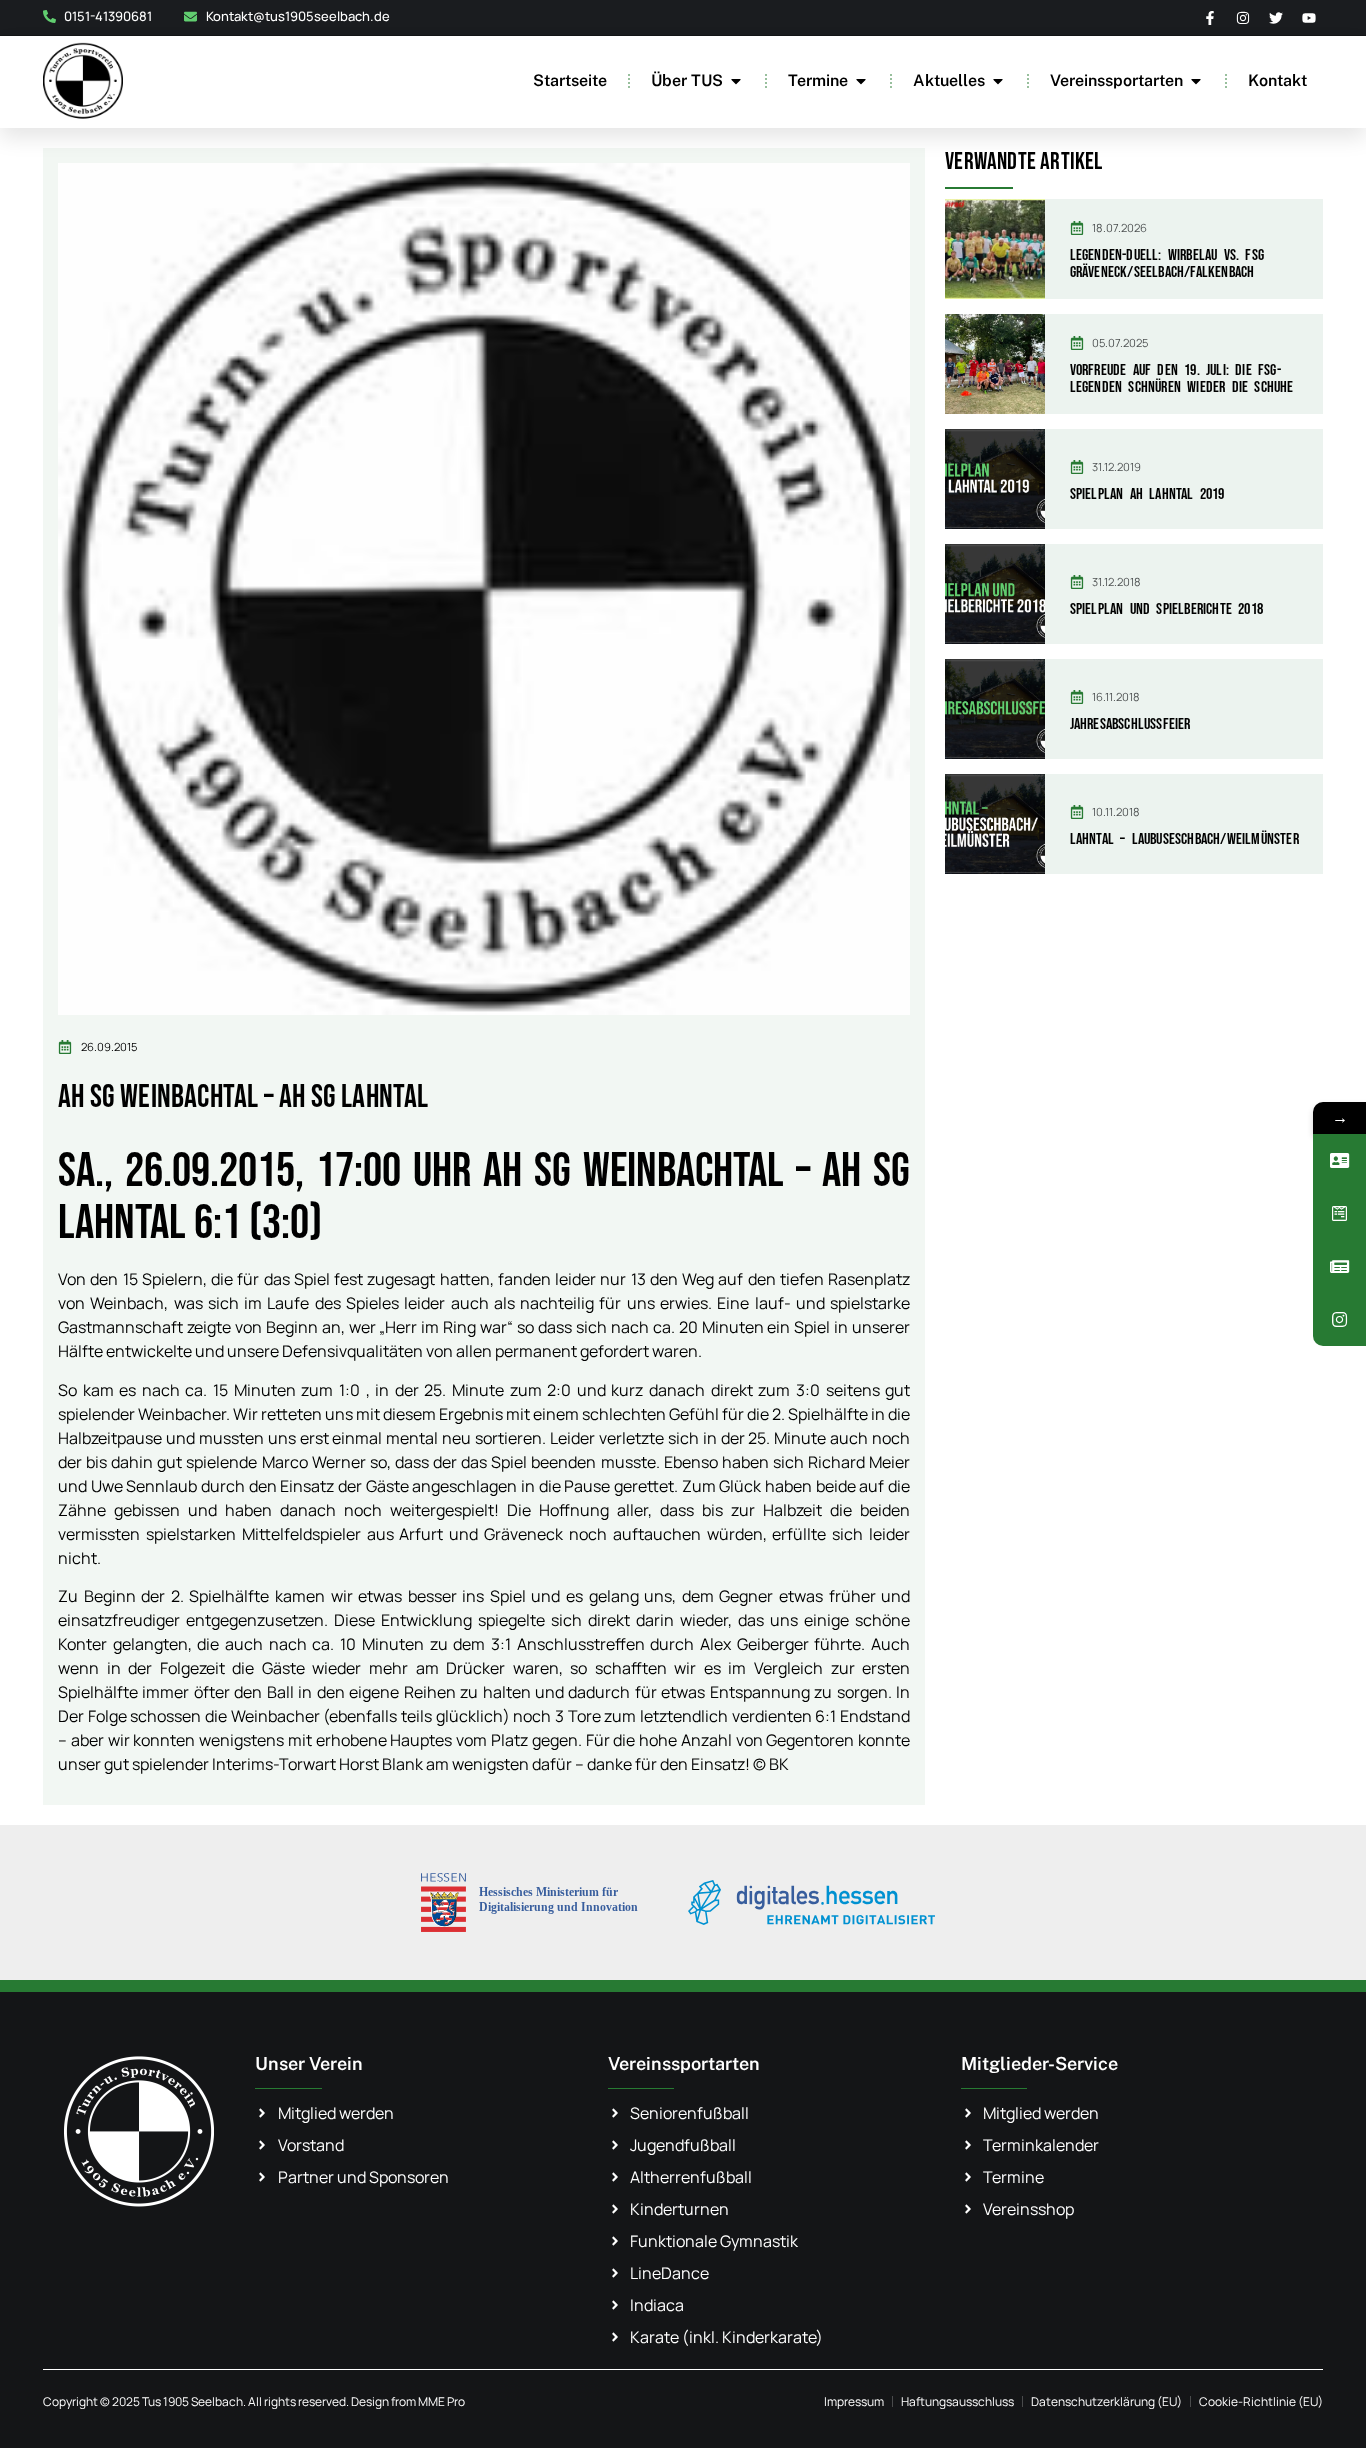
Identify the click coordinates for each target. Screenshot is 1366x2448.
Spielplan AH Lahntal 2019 (1147, 494)
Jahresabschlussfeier (1130, 724)
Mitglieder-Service (1039, 2063)
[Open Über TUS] (736, 81)
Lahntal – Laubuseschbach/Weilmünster (1184, 839)
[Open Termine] (861, 81)
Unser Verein (309, 2063)
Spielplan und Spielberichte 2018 (1166, 609)
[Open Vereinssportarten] (1196, 81)
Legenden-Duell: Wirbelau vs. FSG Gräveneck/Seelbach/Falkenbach (1167, 264)
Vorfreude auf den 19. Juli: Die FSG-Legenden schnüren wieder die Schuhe (1182, 379)
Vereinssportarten (684, 2063)
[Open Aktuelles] (998, 81)
